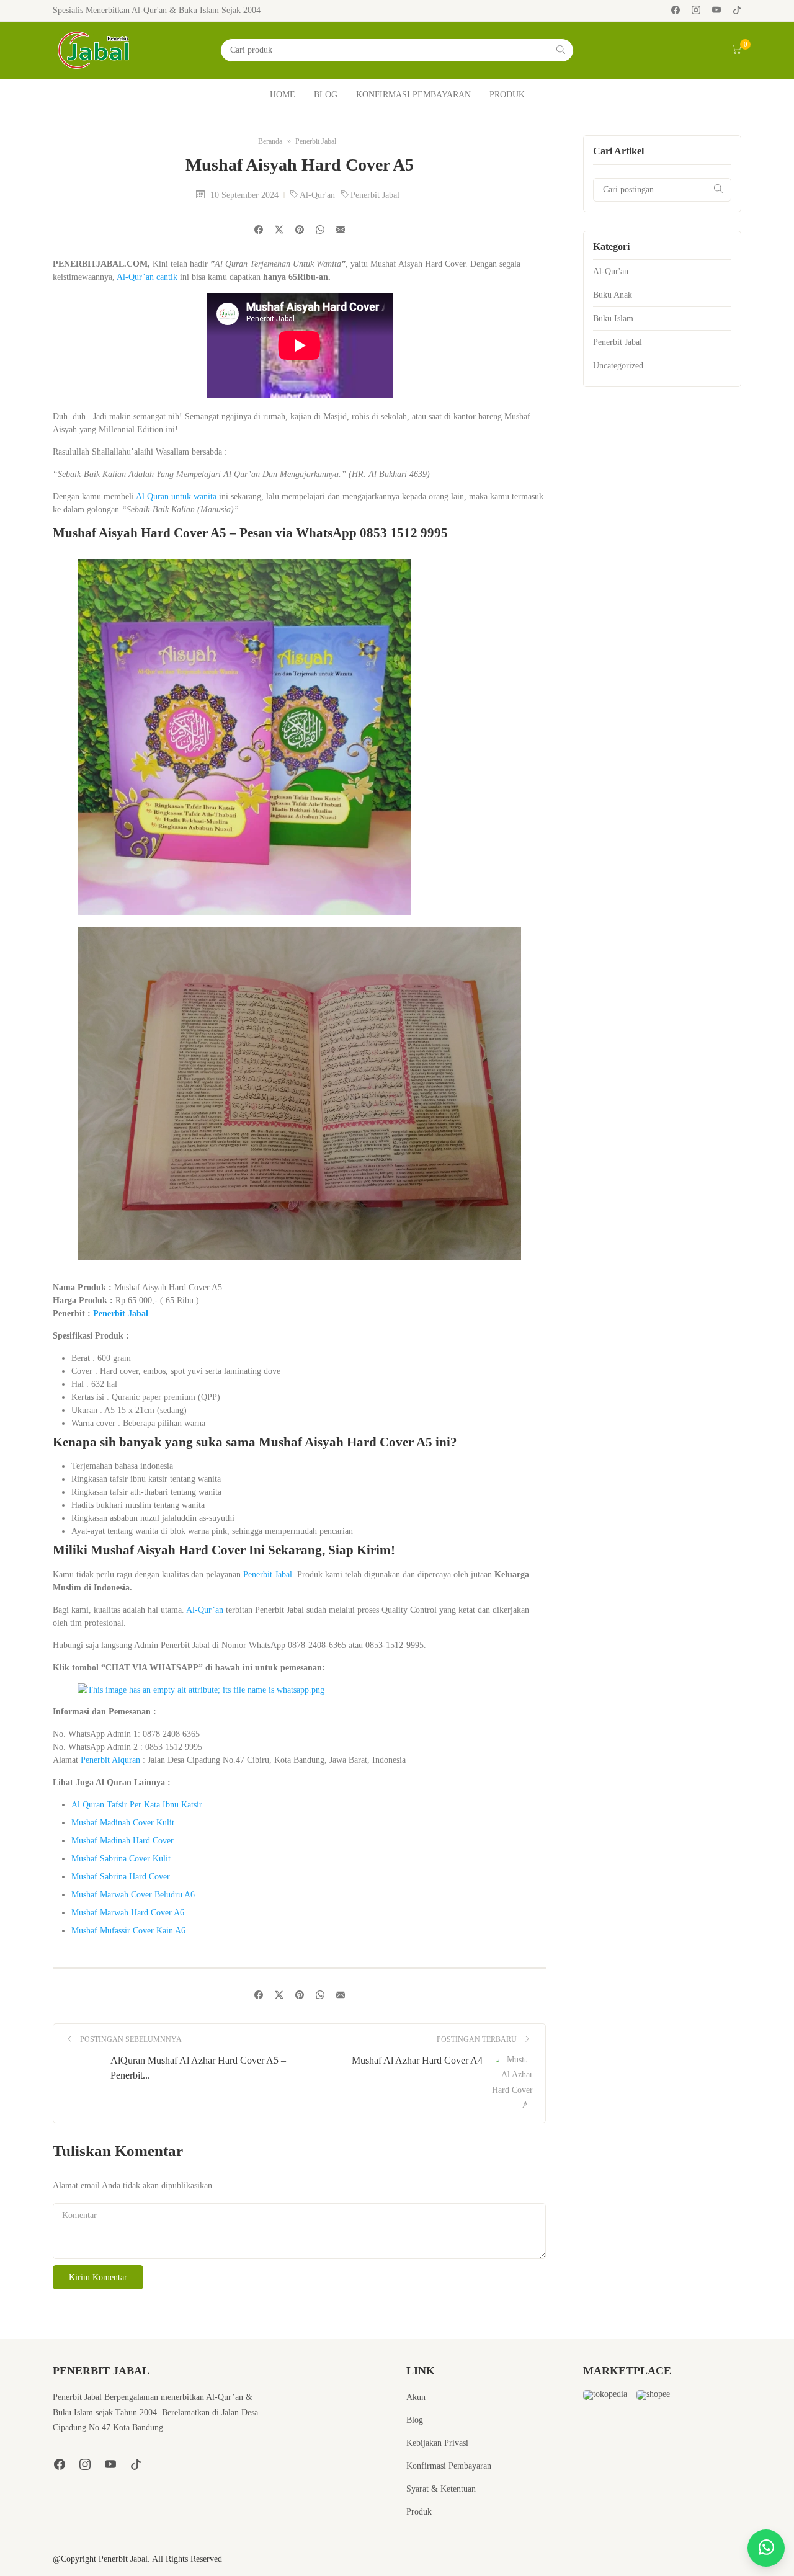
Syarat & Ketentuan (441, 2489)
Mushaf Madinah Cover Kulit (123, 1823)
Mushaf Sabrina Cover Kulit (121, 1859)
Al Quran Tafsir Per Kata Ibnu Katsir (137, 1805)
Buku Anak (613, 295)
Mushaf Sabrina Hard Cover (121, 1877)
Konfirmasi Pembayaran (413, 95)
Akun (416, 2397)
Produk (507, 95)
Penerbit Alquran (110, 1760)
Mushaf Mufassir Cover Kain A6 (128, 1931)
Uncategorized (618, 366)
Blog (326, 95)
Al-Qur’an (205, 1610)
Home (283, 95)
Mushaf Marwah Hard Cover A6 (128, 1913)
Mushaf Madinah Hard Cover (123, 1841)
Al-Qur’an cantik (147, 277)
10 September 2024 (246, 195)
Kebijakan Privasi (437, 2443)
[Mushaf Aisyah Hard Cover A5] (341, 230)
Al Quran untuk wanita (176, 497)
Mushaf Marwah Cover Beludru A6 (133, 1895)
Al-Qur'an (319, 195)
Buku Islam (613, 319)
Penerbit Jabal (375, 195)
